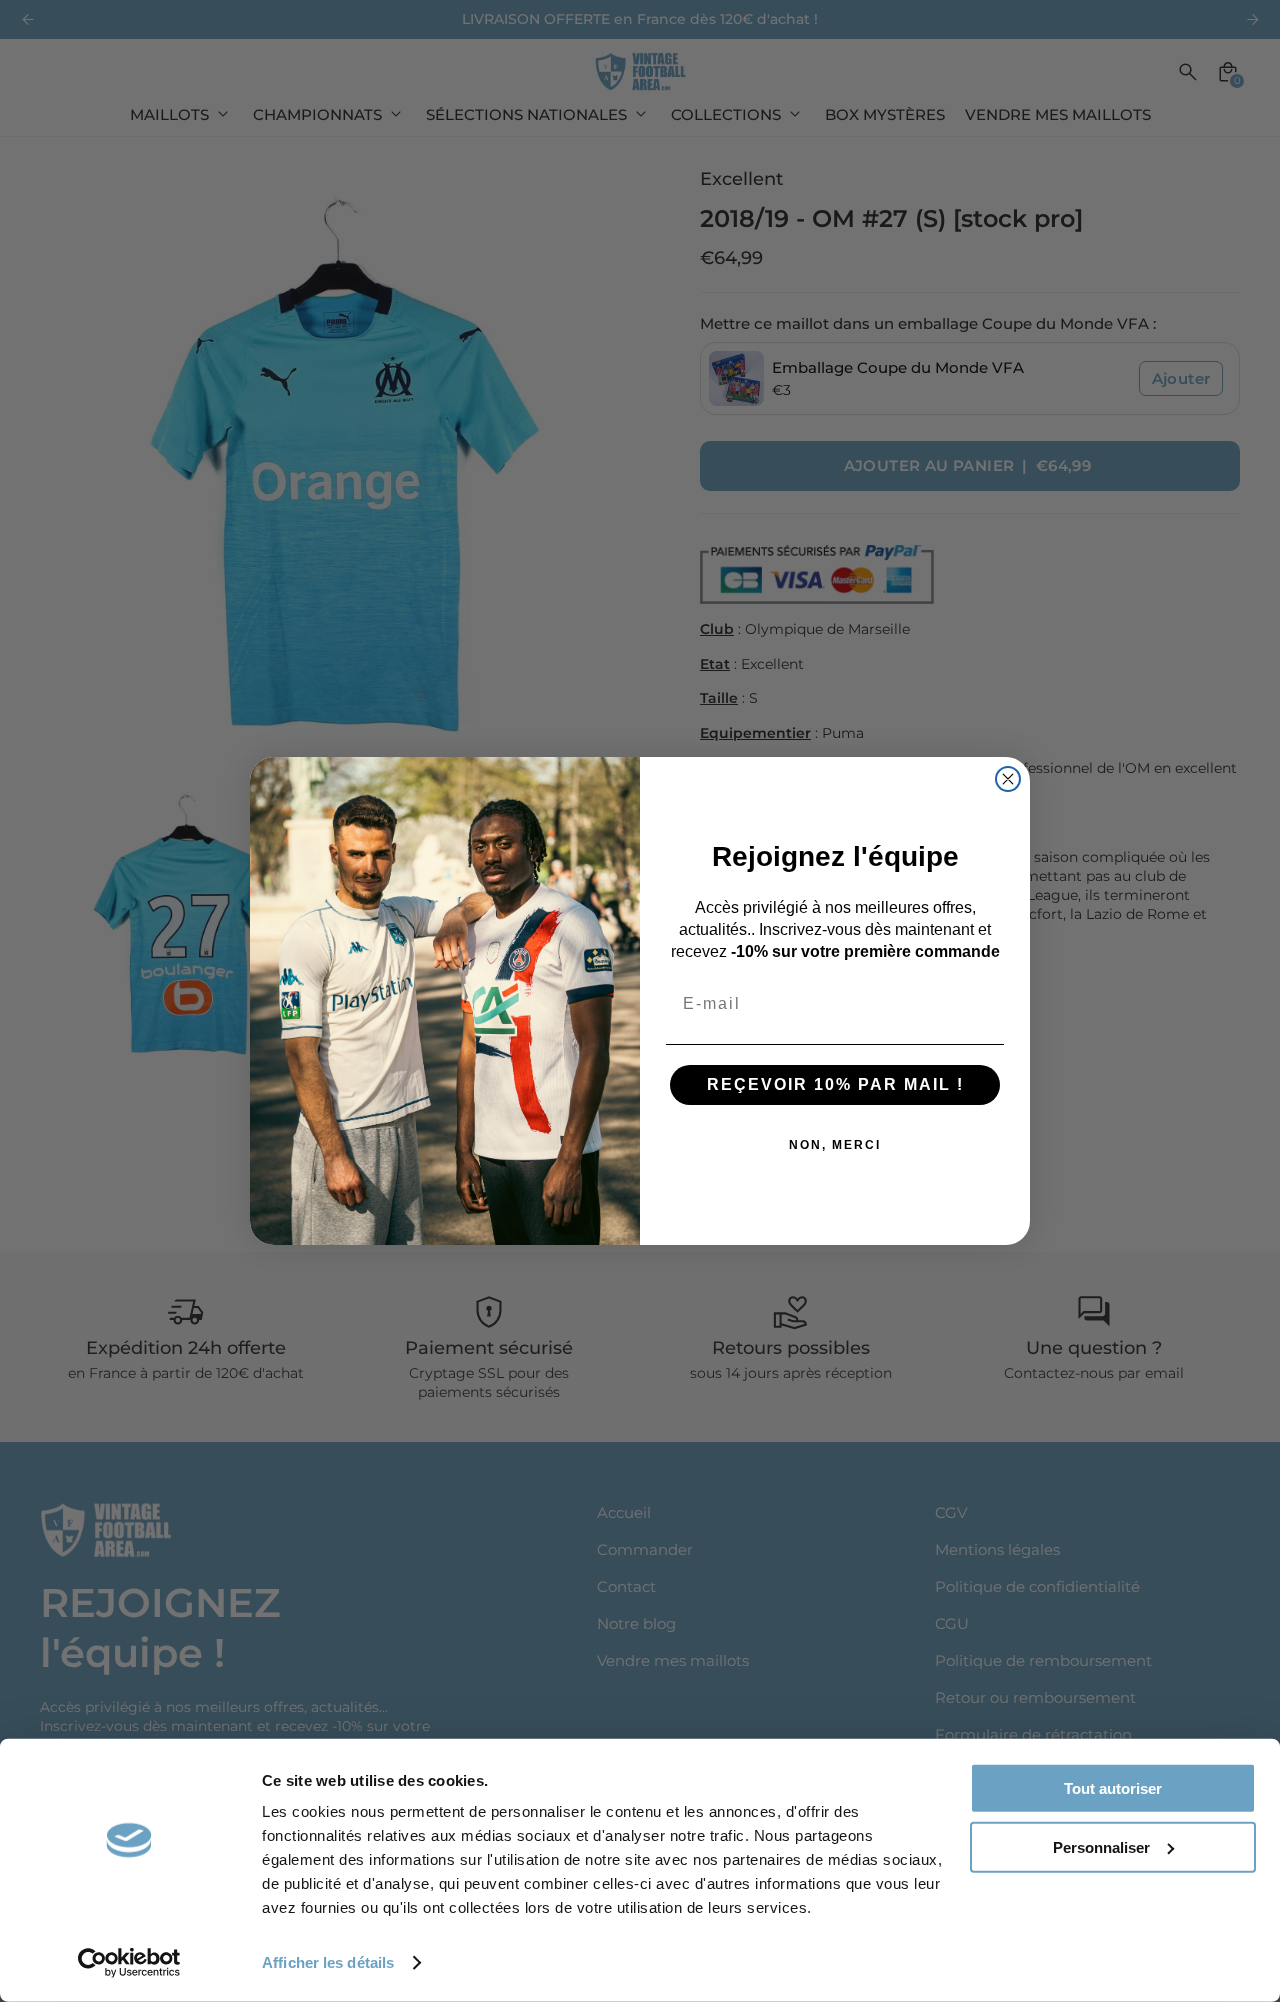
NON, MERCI (835, 1145)
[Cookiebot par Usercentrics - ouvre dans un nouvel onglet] (129, 1963)
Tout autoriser (1113, 1788)
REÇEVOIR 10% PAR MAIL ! (835, 1084)
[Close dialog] (1008, 779)
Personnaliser (1101, 1846)
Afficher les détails (328, 1962)
